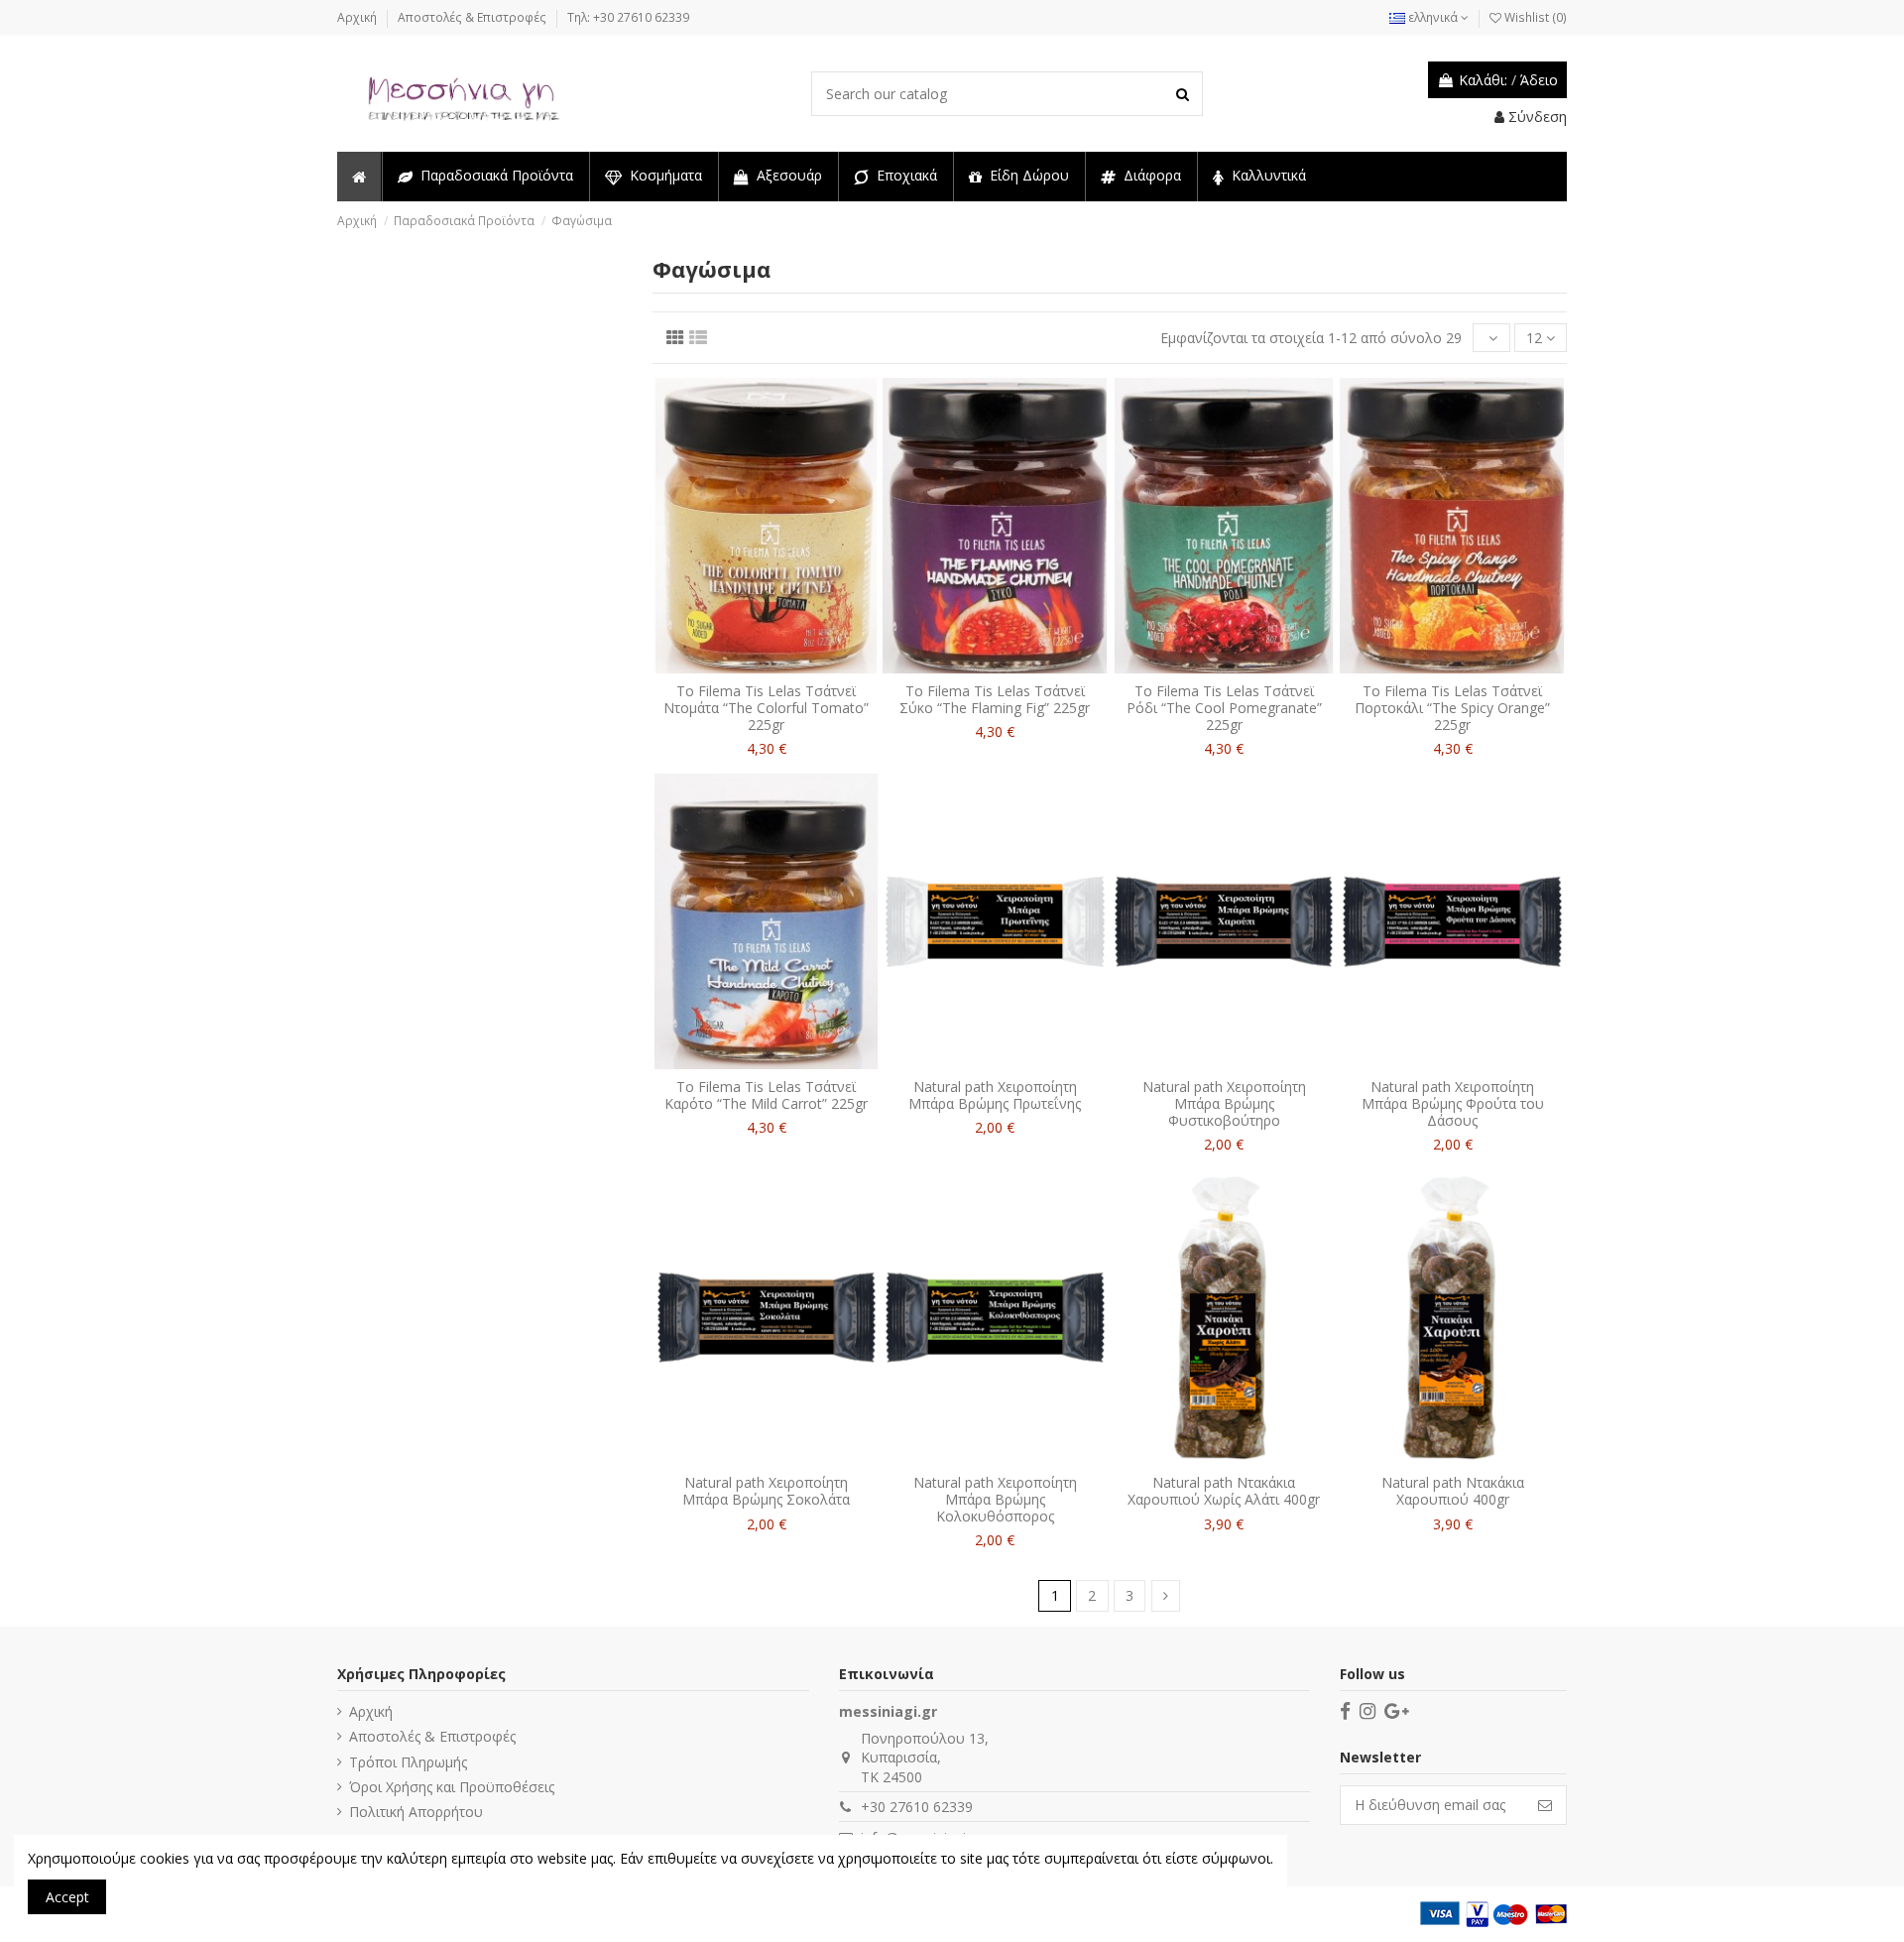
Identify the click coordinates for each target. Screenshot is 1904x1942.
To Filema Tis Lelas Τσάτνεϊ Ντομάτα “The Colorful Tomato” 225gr (766, 708)
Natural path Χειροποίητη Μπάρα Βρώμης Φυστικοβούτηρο (1224, 1103)
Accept (67, 1897)
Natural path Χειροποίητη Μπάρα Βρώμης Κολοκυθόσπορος (995, 1499)
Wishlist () (1534, 17)
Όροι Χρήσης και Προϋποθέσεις (452, 1787)
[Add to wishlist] (753, 667)
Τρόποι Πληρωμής (408, 1762)
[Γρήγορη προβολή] (780, 667)
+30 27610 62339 (917, 1807)
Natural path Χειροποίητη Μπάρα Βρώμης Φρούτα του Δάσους (1453, 1103)
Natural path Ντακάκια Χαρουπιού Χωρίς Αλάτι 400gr (1224, 1491)
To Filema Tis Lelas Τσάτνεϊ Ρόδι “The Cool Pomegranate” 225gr (1224, 708)
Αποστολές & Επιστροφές (474, 17)
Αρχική (358, 17)
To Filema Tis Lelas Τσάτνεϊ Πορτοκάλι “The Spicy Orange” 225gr (1452, 708)
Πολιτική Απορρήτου (416, 1812)
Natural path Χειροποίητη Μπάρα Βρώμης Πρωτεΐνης (995, 1095)
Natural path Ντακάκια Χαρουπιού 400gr (1453, 1491)
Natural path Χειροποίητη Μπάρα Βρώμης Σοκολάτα (766, 1491)
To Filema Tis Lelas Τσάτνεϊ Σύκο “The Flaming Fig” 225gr (995, 699)
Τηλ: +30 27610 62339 (628, 17)
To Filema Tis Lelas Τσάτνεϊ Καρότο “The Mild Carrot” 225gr (766, 1095)
